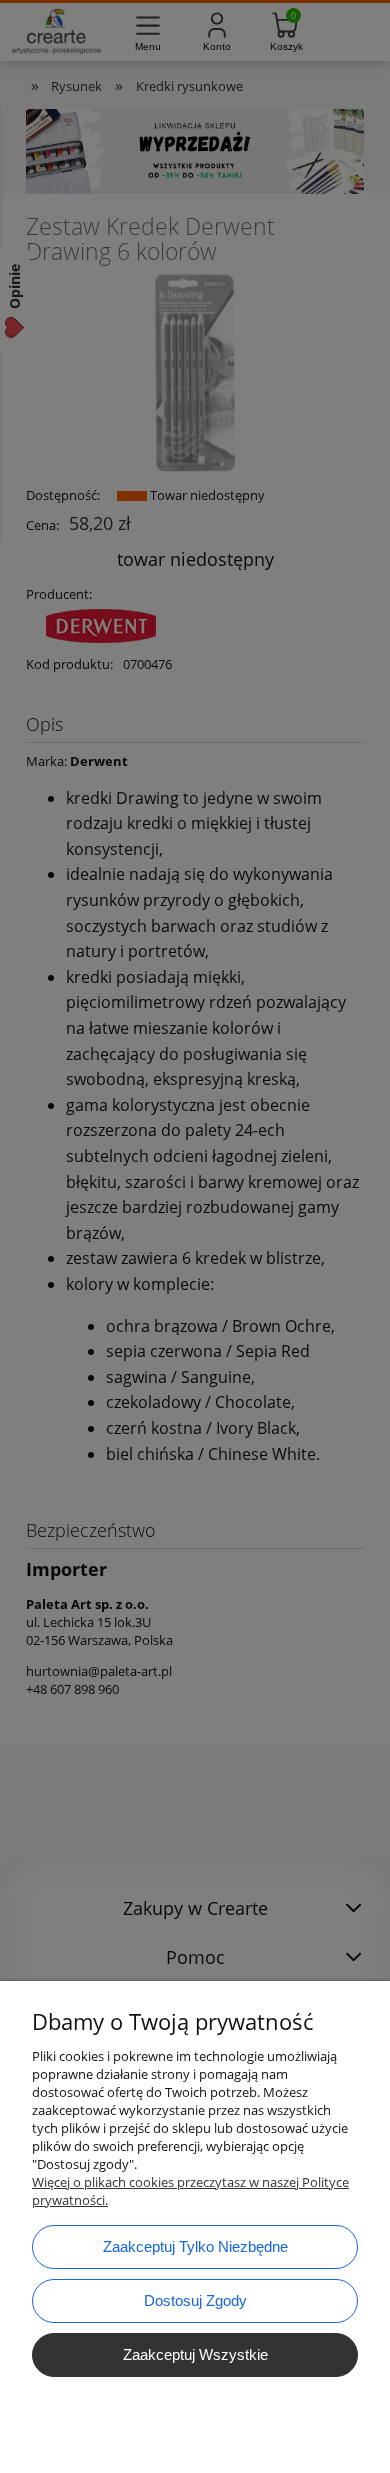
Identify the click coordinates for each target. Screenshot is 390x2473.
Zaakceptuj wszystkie (195, 2354)
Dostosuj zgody (195, 2300)
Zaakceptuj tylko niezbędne (195, 2246)
